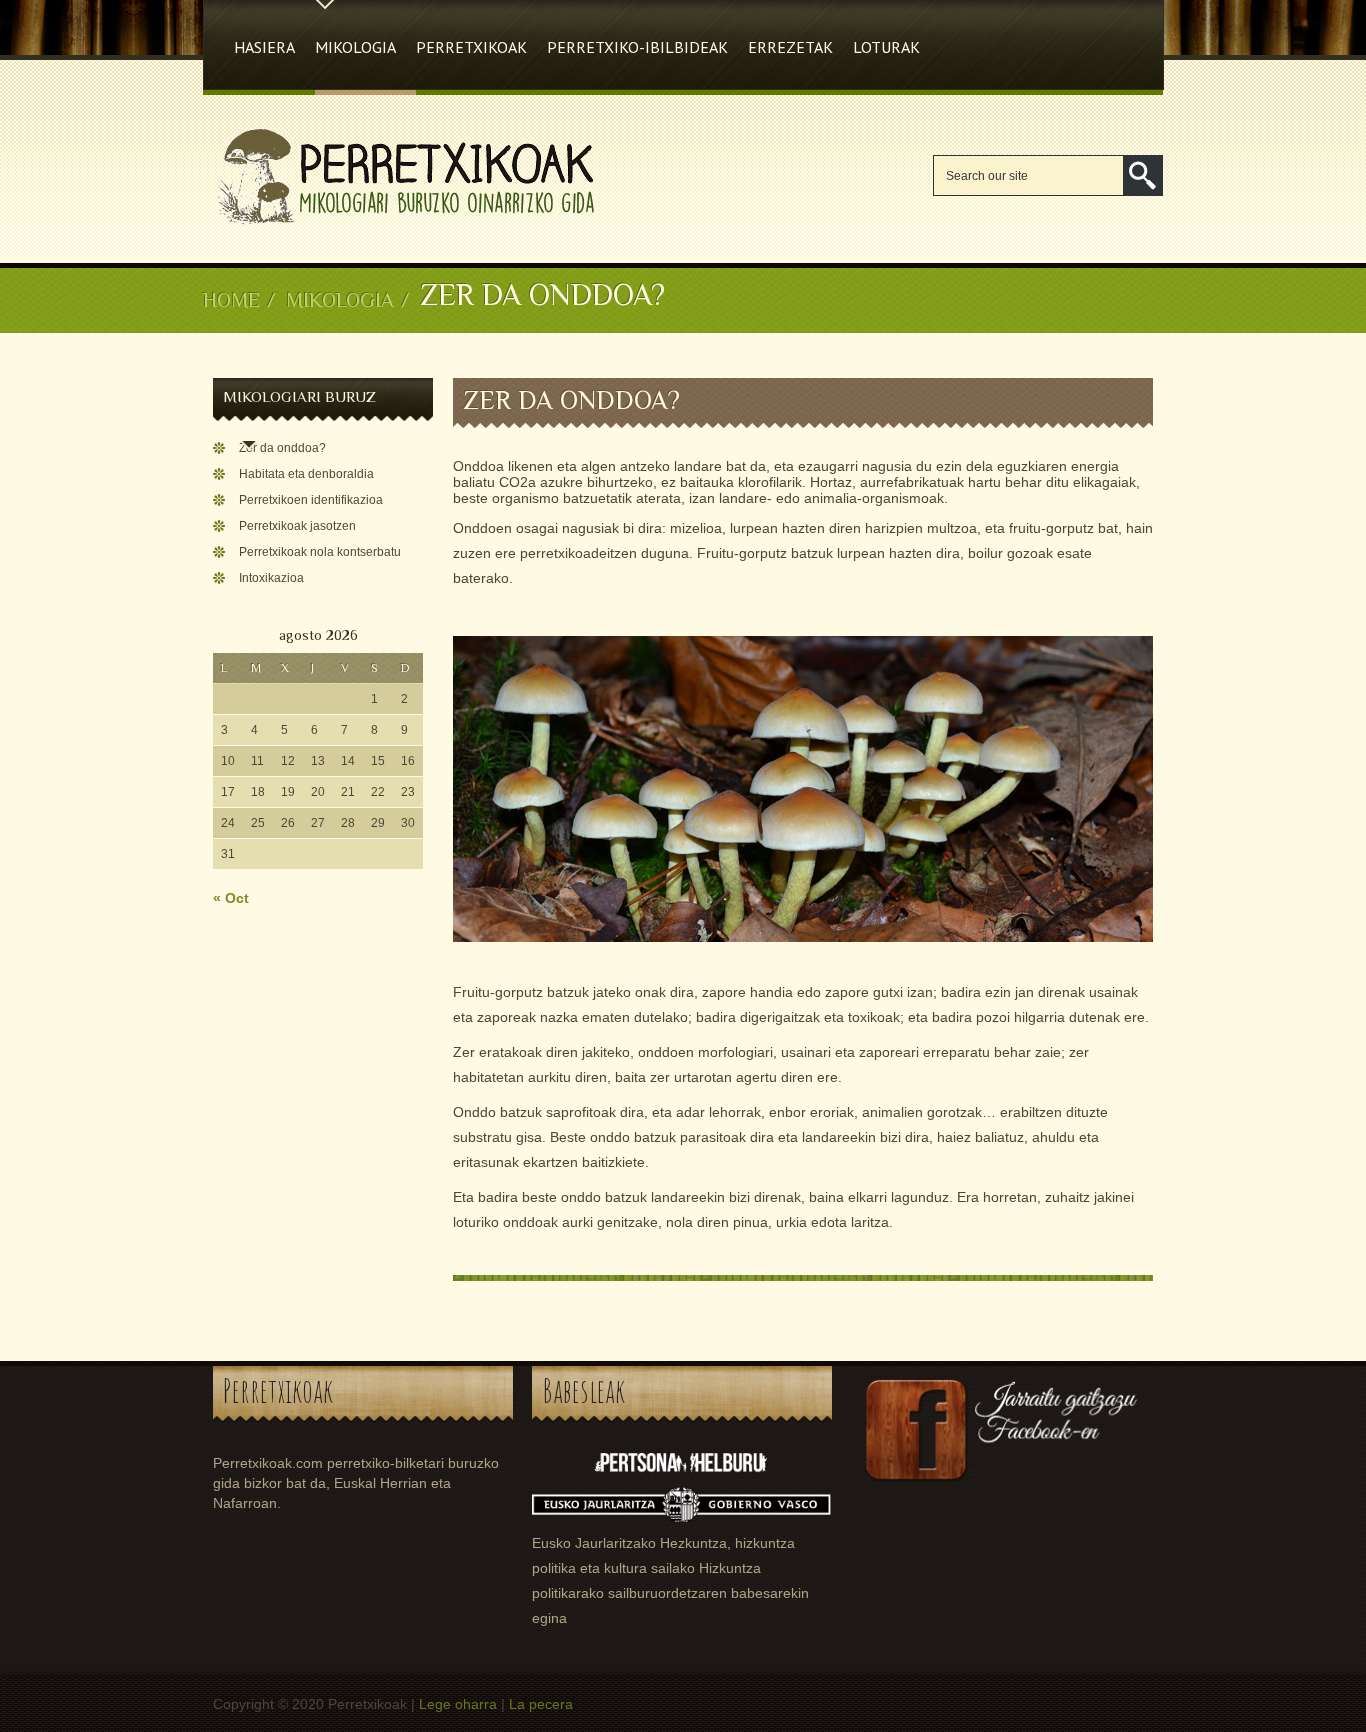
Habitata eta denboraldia (306, 474)
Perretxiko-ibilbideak (637, 47)
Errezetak (790, 47)
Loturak (886, 47)
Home (231, 300)
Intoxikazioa (271, 578)
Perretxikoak (471, 47)
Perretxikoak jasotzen (297, 526)
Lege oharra (458, 1704)
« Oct (231, 898)
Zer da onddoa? (282, 448)
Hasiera (264, 47)
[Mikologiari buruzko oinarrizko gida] (402, 225)
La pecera (541, 1704)
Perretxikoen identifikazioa (311, 500)
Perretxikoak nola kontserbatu (320, 552)
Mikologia (355, 47)
